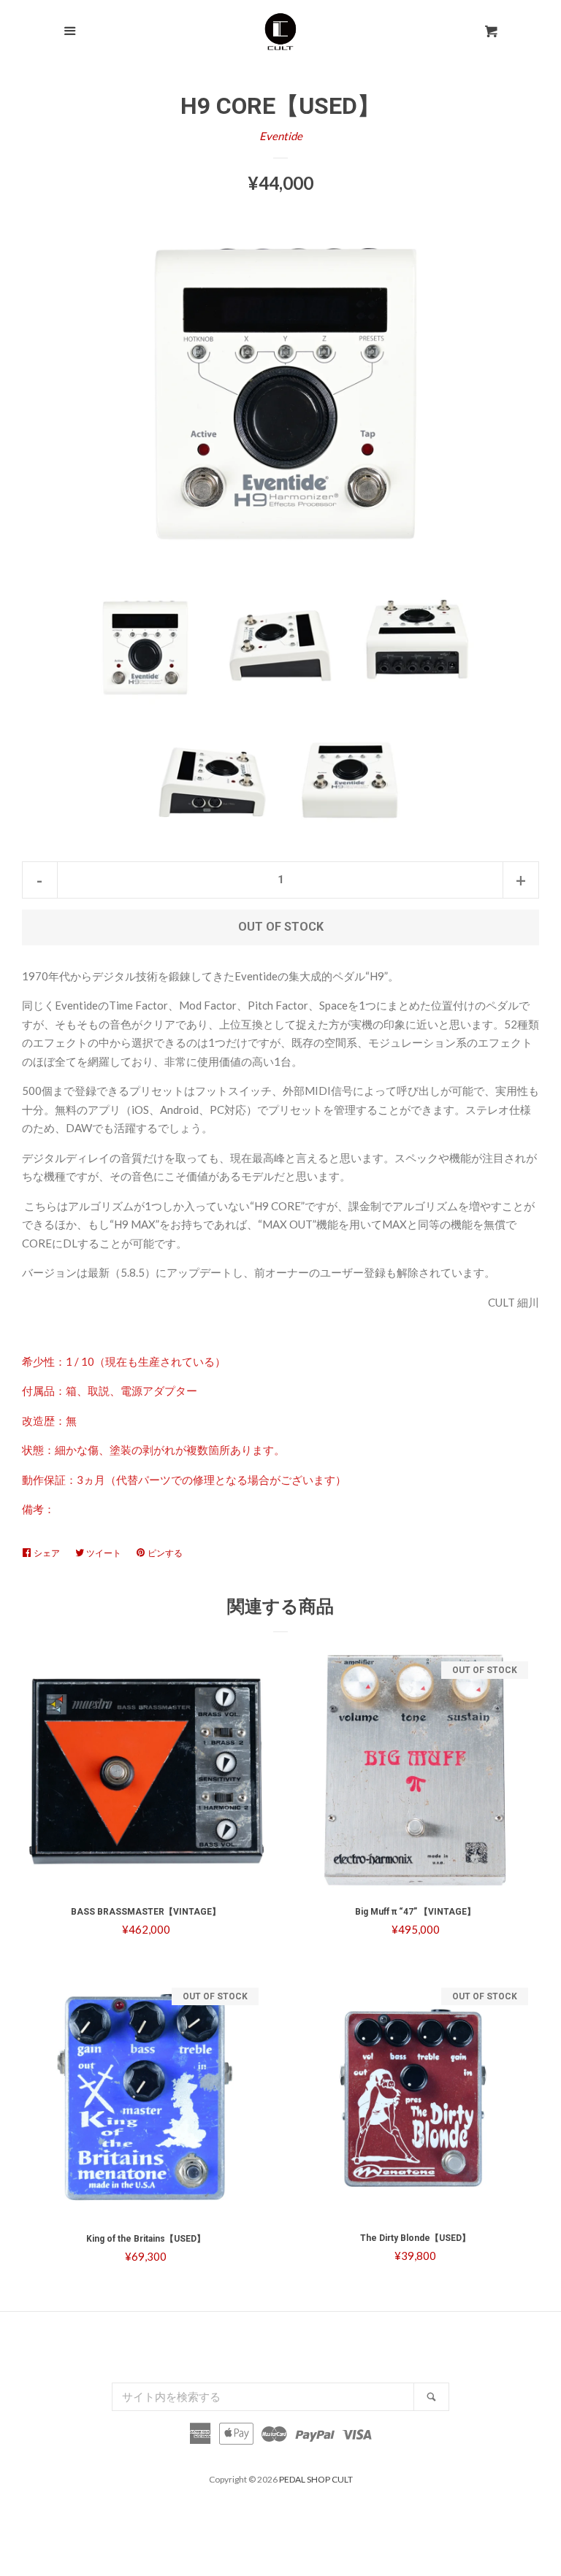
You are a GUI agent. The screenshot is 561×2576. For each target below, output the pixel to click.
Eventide (281, 136)
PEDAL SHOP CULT (316, 2479)
